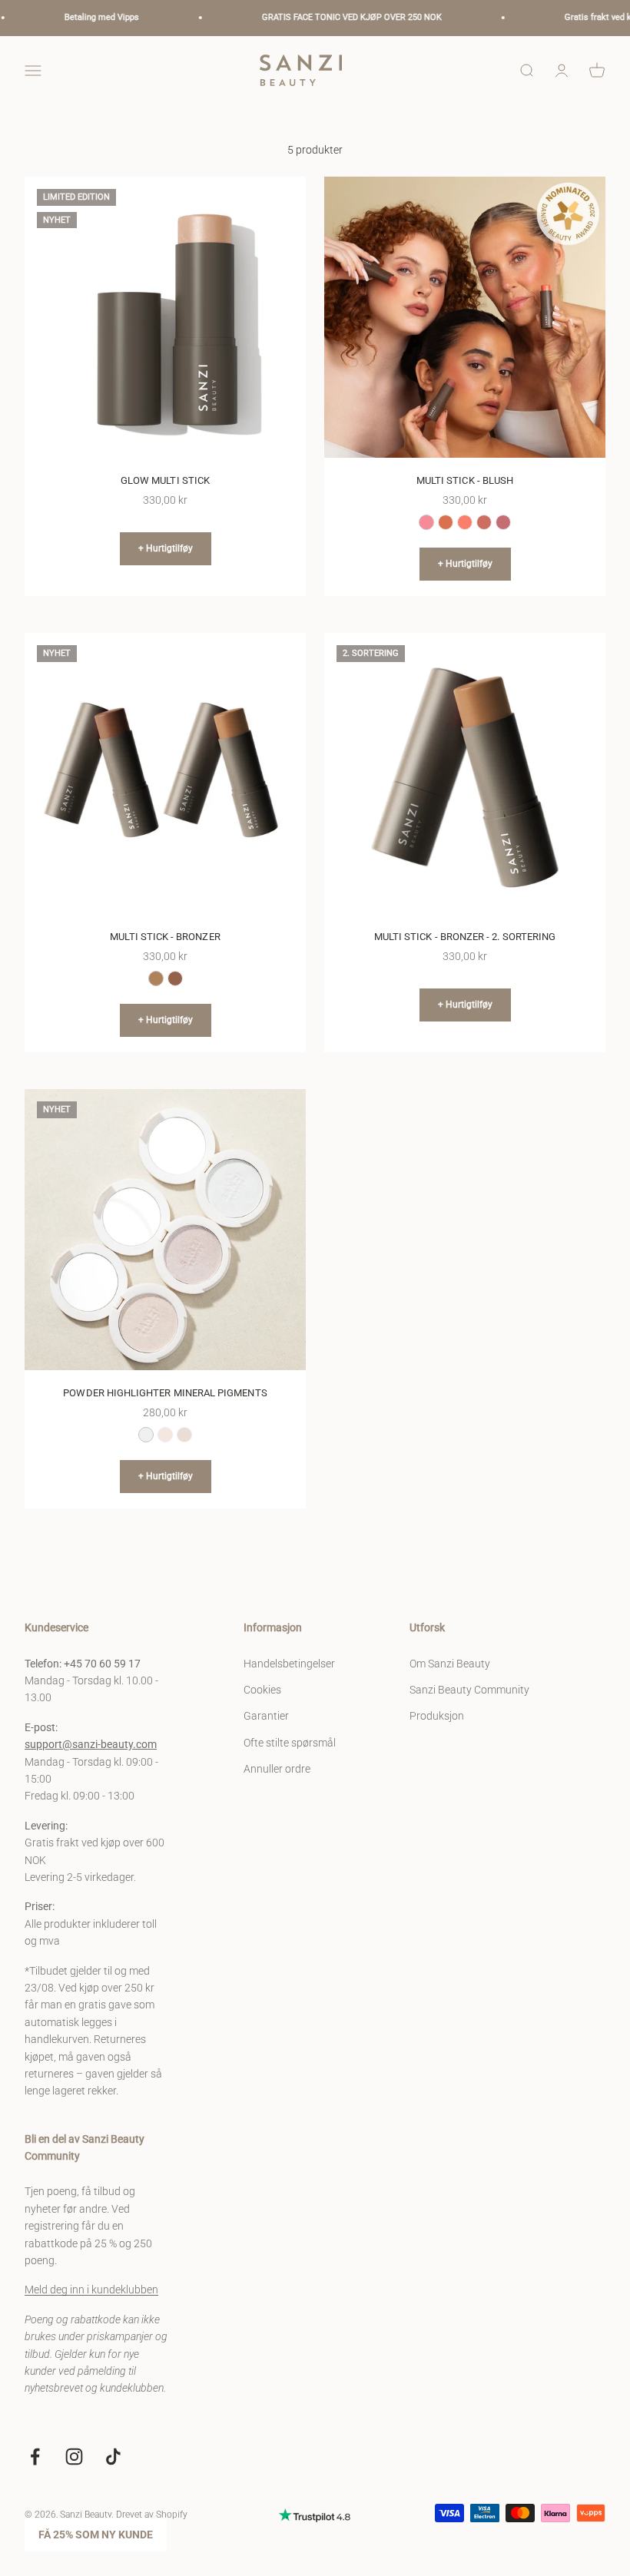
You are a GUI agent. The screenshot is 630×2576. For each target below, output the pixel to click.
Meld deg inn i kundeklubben (91, 2290)
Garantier (266, 1716)
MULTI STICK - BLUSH (465, 480)
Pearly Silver (146, 1435)
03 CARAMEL (156, 978)
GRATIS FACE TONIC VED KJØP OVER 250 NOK (325, 17)
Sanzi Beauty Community (469, 1690)
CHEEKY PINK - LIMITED (426, 522)
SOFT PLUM (503, 522)
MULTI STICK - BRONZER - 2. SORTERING (465, 937)
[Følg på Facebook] (35, 2457)
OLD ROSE (484, 522)
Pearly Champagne (165, 1435)
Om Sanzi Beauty (450, 1664)
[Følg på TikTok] (113, 2457)
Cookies (262, 1690)
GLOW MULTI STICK (165, 480)
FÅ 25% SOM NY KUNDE (96, 2535)
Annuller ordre (277, 1769)
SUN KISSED (446, 522)
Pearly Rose (184, 1435)
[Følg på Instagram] (74, 2457)
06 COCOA (175, 978)
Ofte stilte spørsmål (290, 1743)
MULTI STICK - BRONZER (165, 937)
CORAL (465, 522)
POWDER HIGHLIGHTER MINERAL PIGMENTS (165, 1393)
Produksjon (437, 1716)
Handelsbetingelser (289, 1664)
